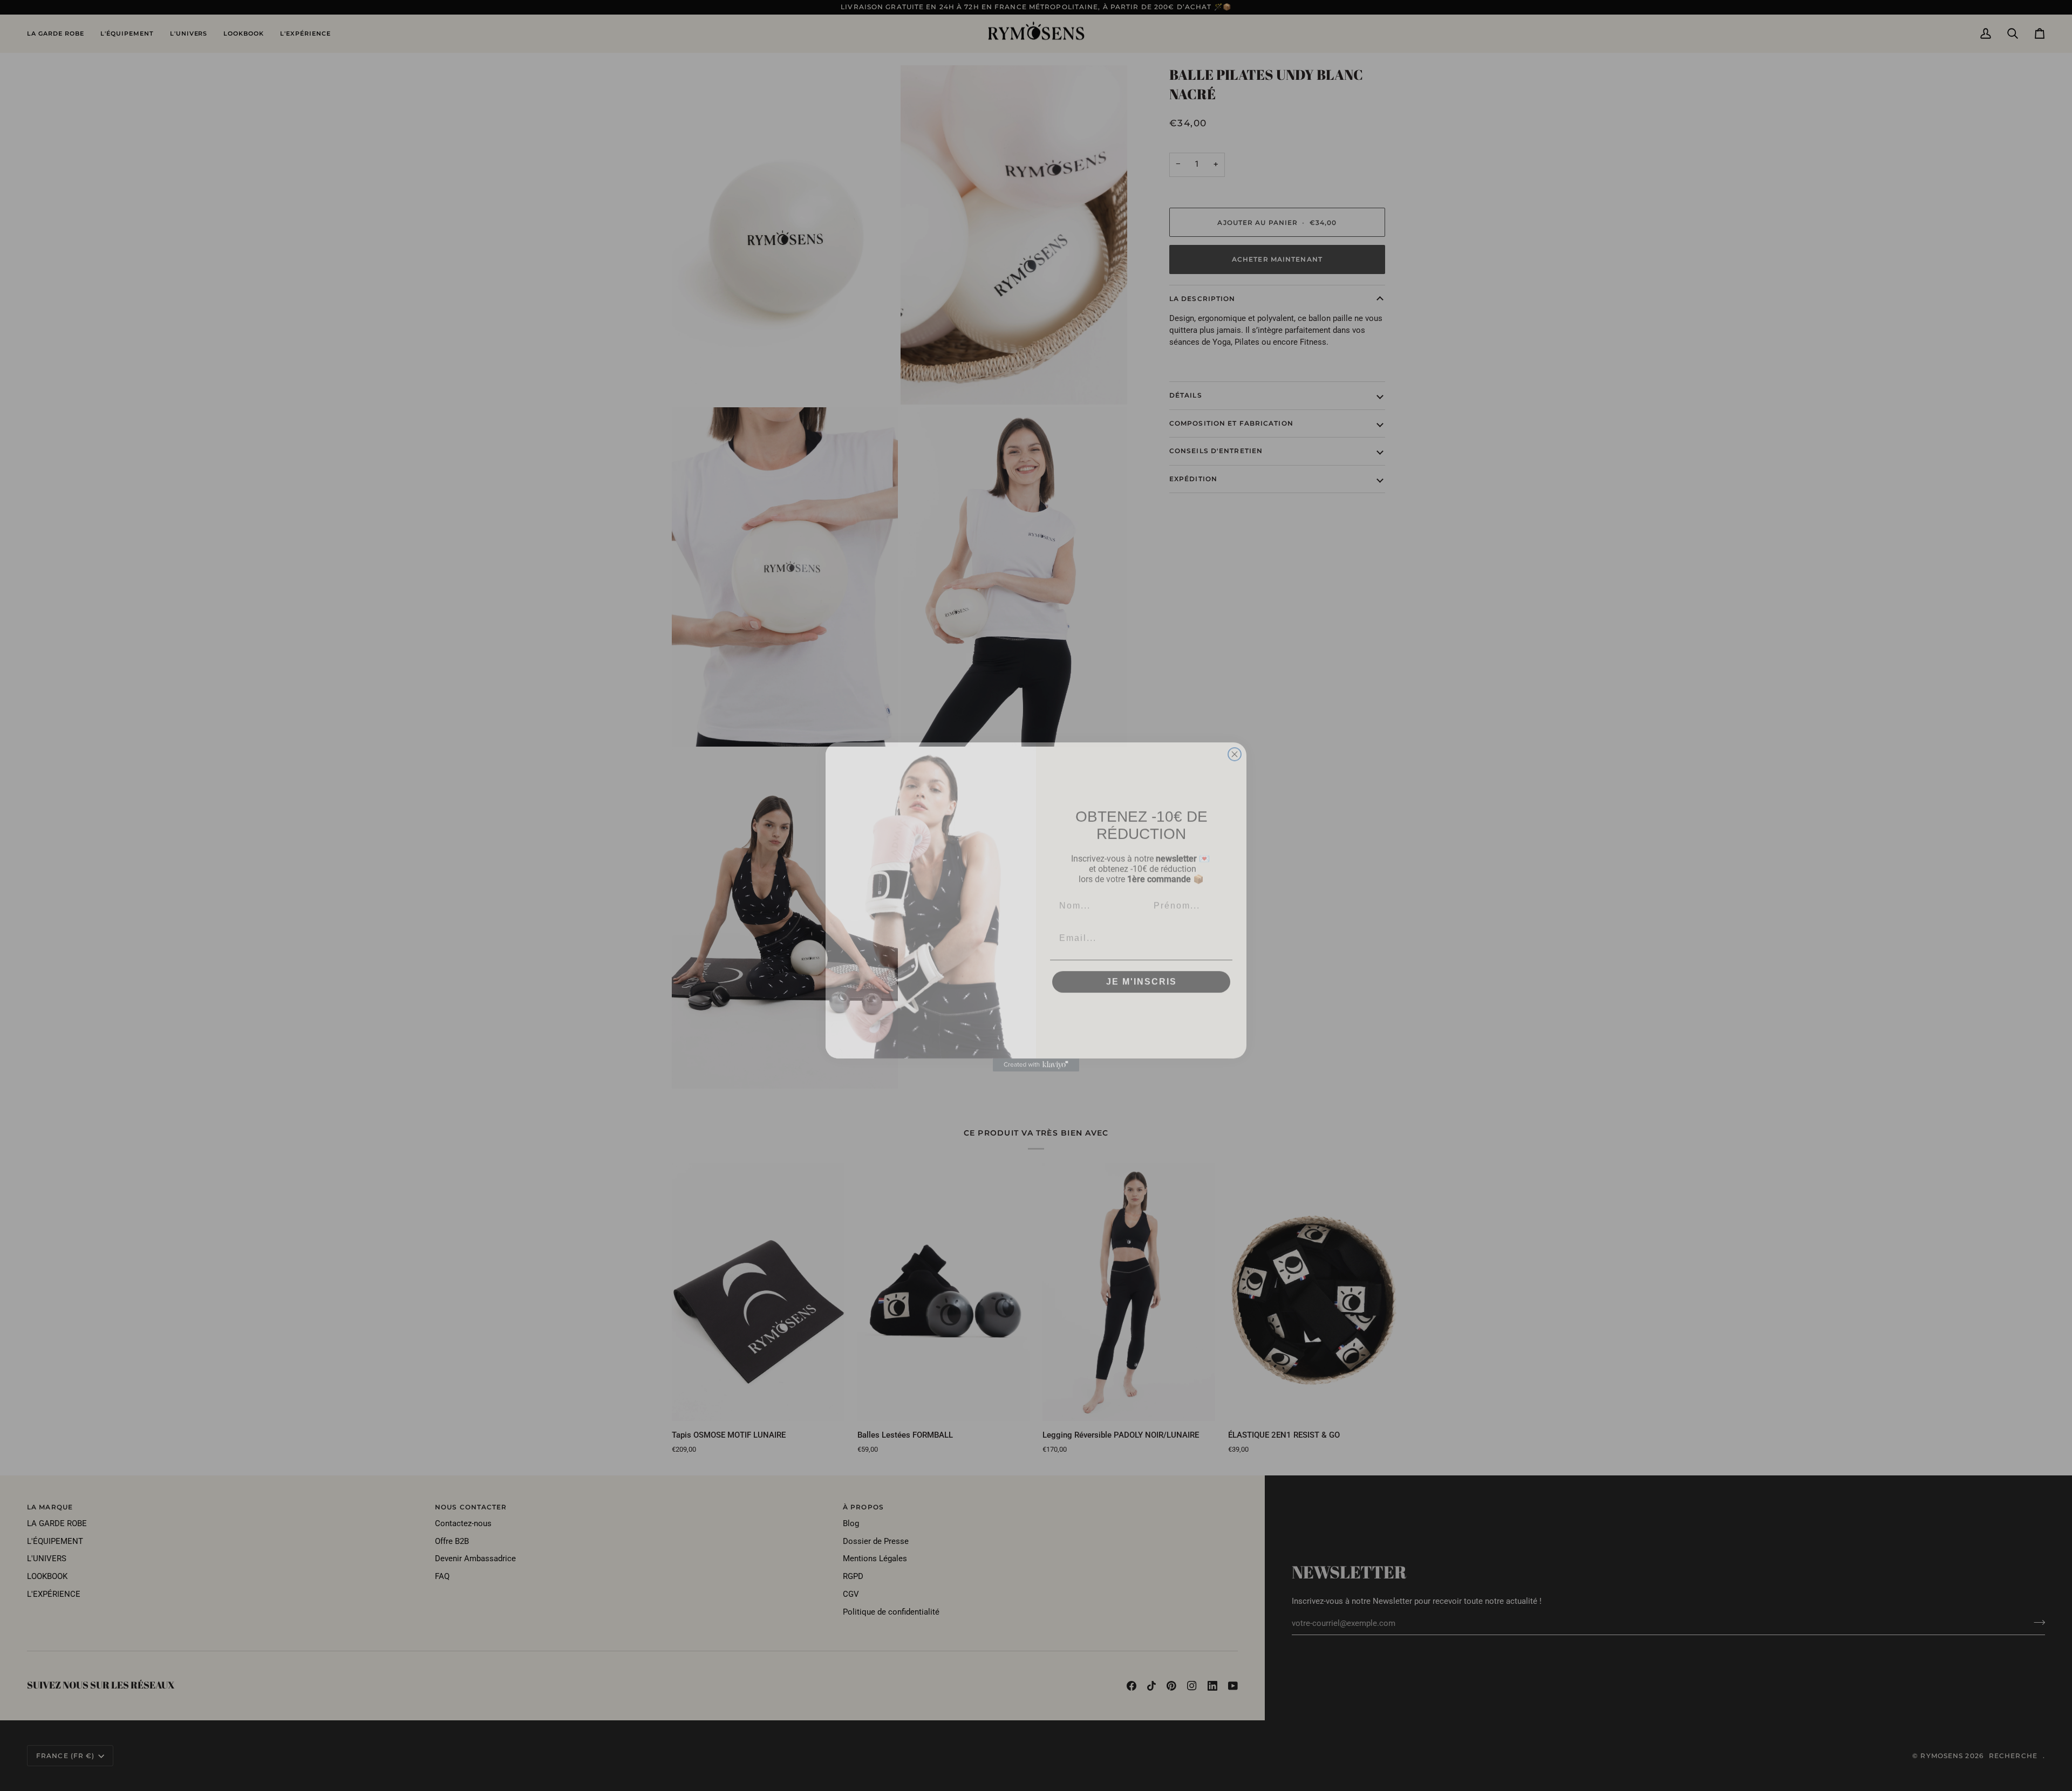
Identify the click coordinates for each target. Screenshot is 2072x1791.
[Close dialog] (1235, 743)
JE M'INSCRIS (1141, 970)
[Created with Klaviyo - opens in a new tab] (1036, 1054)
